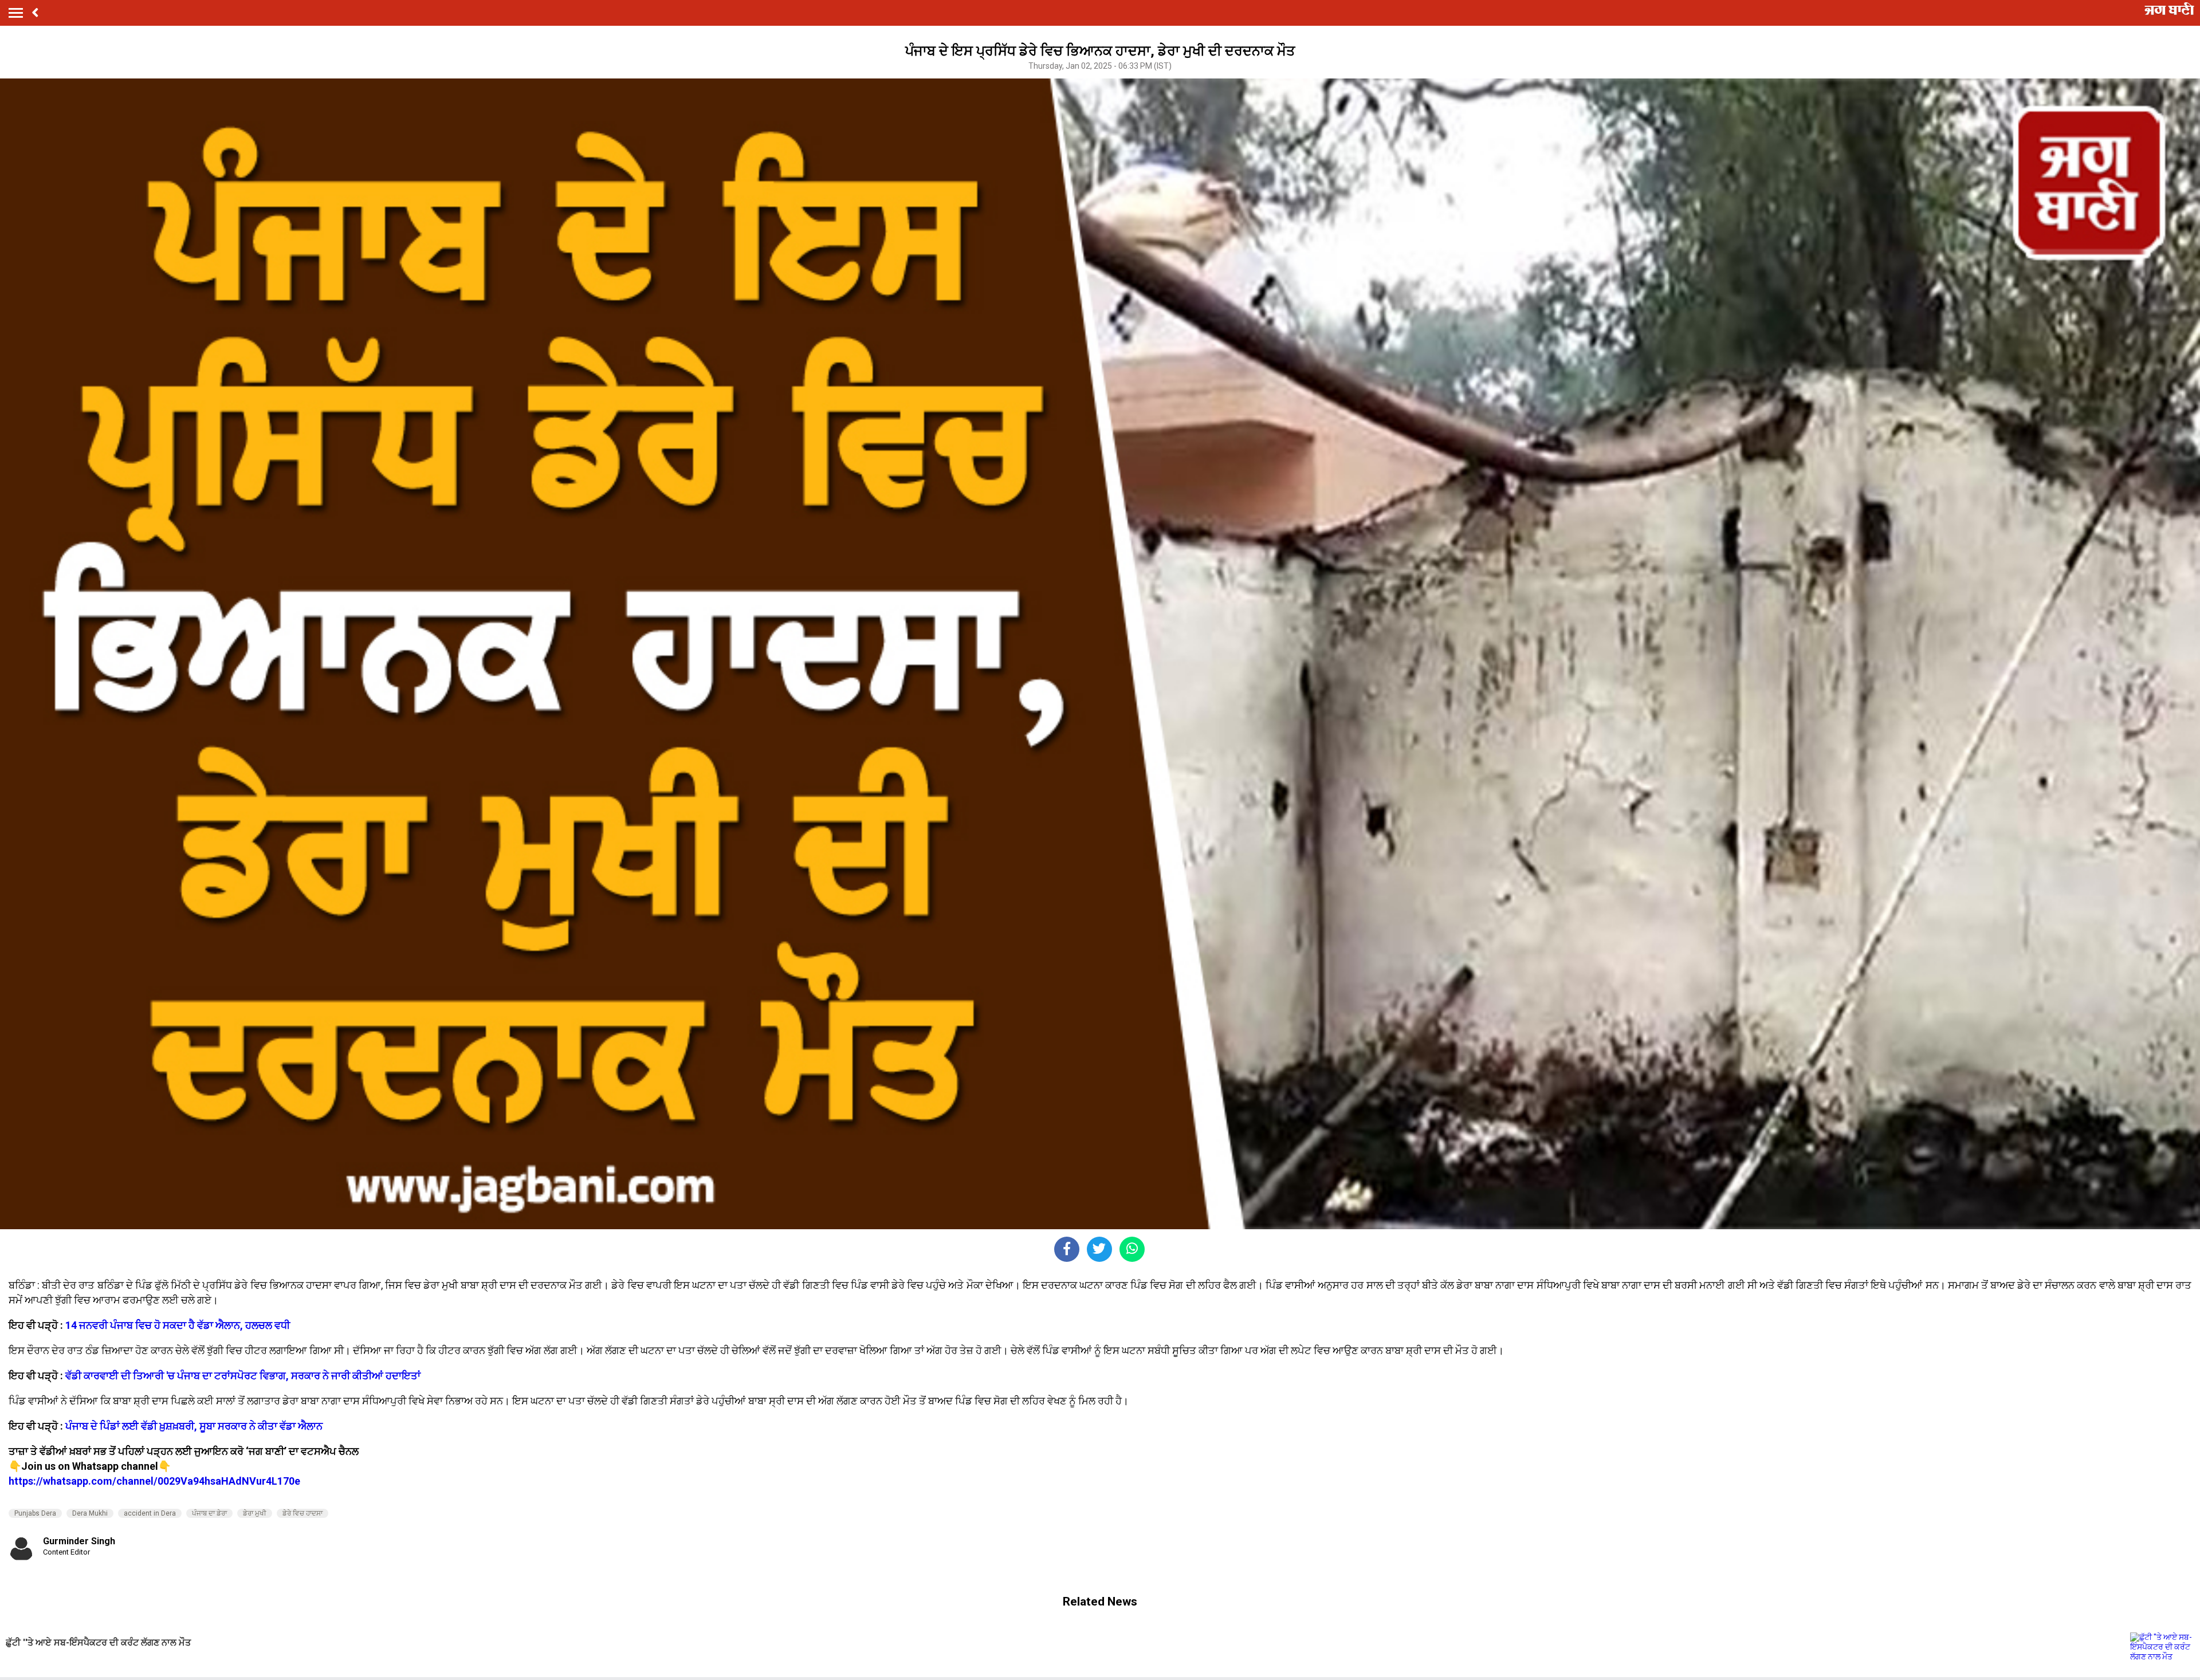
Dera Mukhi (90, 1513)
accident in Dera (150, 1513)
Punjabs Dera (35, 1513)
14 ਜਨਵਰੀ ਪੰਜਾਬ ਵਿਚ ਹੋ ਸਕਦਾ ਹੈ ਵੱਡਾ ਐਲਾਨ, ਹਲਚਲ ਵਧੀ (178, 1325)
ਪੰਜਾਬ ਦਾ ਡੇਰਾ (209, 1513)
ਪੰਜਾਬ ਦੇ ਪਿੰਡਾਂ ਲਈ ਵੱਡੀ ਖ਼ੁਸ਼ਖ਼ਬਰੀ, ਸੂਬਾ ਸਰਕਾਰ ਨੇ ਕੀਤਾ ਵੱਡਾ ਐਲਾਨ (194, 1426)
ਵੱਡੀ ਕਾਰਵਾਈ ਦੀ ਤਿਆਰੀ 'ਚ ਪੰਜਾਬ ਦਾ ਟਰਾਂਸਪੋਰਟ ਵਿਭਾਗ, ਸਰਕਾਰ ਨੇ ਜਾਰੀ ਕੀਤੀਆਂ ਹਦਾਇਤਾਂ (243, 1376)
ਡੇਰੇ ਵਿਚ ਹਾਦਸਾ (302, 1513)
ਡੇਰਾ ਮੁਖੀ (255, 1513)
